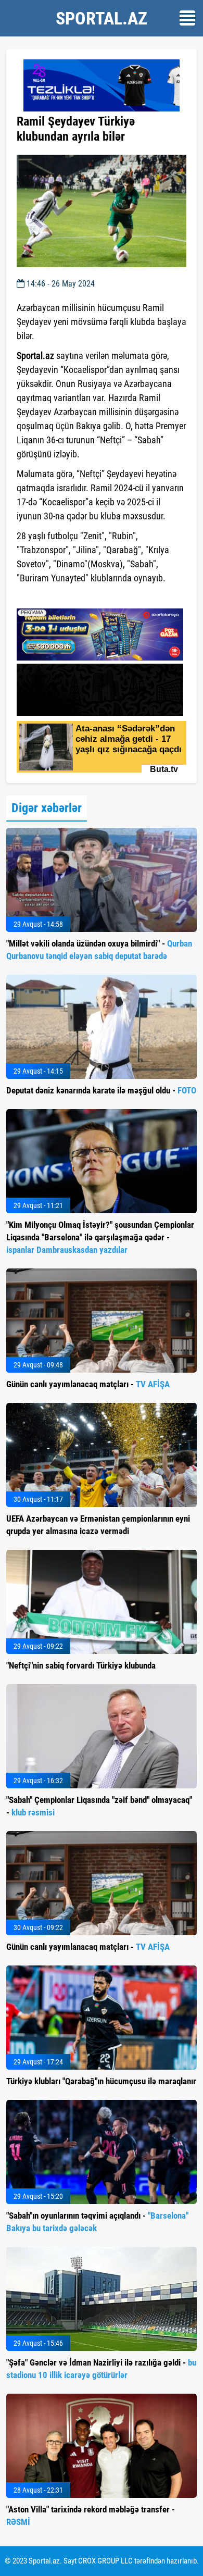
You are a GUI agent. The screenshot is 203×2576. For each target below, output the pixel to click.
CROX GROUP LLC (105, 2561)
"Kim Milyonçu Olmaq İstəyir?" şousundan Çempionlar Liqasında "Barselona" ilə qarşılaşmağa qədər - (100, 1237)
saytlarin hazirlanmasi (59, 597)
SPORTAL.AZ (102, 18)
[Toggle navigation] (187, 18)
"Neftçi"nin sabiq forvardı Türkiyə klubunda (81, 1665)
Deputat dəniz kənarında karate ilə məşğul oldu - (101, 1090)
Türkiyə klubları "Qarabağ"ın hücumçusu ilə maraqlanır (101, 2081)
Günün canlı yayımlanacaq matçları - (88, 1384)
